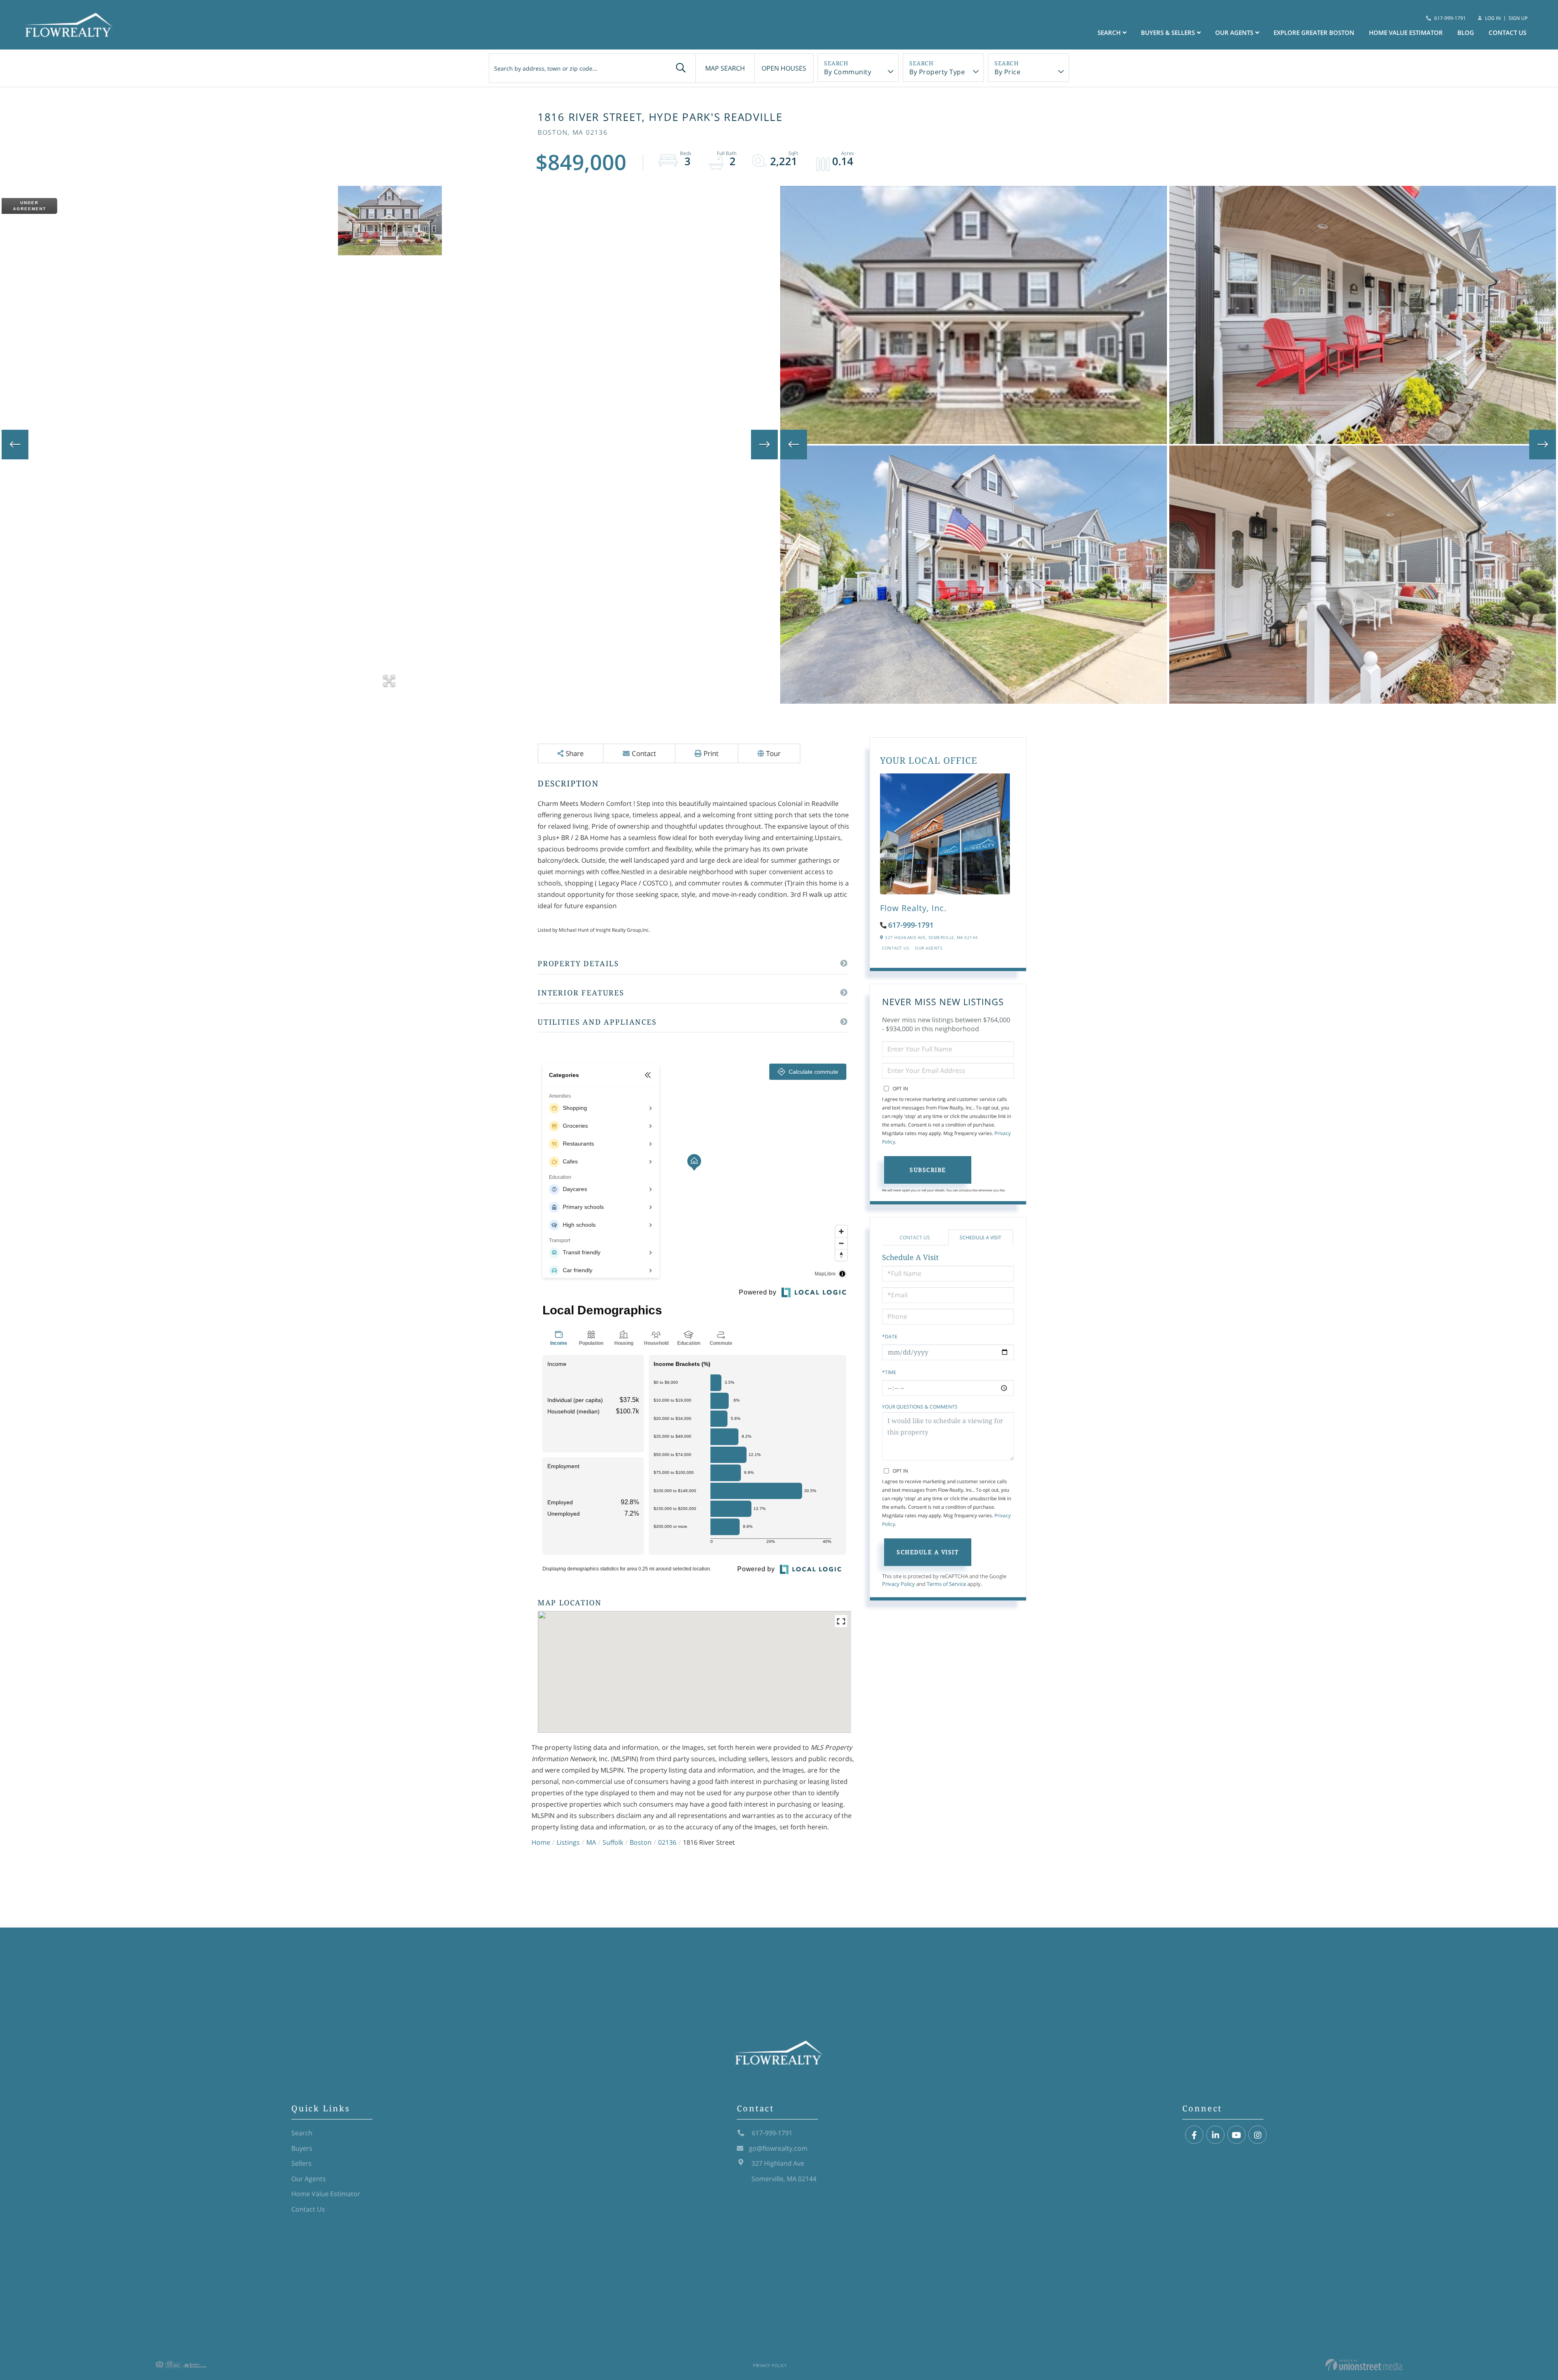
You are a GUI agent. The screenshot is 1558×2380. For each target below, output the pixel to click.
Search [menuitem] (1109, 32)
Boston (641, 1842)
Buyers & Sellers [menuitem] (1168, 32)
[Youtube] (1236, 2135)
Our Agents (929, 948)
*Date (890, 1336)
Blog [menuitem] (1466, 32)
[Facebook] (1194, 2135)
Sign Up (1518, 18)
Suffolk (613, 1842)
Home (541, 1842)
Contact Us (895, 948)
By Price (1007, 72)
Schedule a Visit (980, 1237)
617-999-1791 (1450, 18)
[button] (681, 68)
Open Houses (784, 68)
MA (591, 1842)
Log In (1493, 18)
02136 (667, 1842)
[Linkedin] (1215, 2135)
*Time (889, 1372)
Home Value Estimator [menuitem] (1406, 32)
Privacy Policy (898, 1584)
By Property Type (937, 72)
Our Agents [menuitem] (1234, 32)
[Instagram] (1258, 2135)
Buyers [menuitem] (302, 2148)
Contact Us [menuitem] (1507, 32)
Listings (568, 1842)
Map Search (725, 68)
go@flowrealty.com (778, 2148)
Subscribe (928, 1170)
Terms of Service (946, 1584)
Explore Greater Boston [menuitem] (1314, 32)
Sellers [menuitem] (301, 2163)
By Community (848, 72)
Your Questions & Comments (920, 1407)
